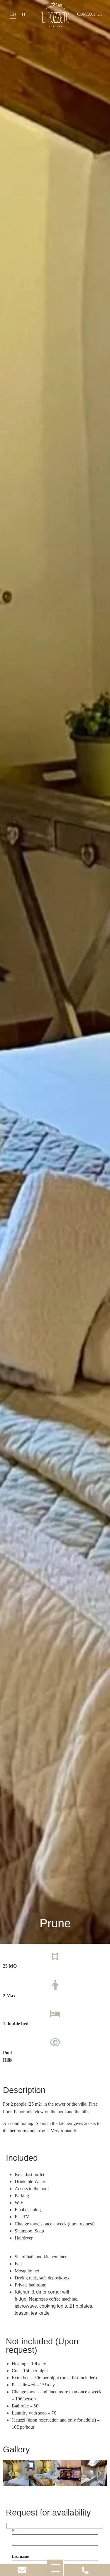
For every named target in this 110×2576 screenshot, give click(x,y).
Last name (20, 2557)
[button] (50, 2474)
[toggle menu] (55, 2568)
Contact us (90, 14)
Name (17, 2531)
